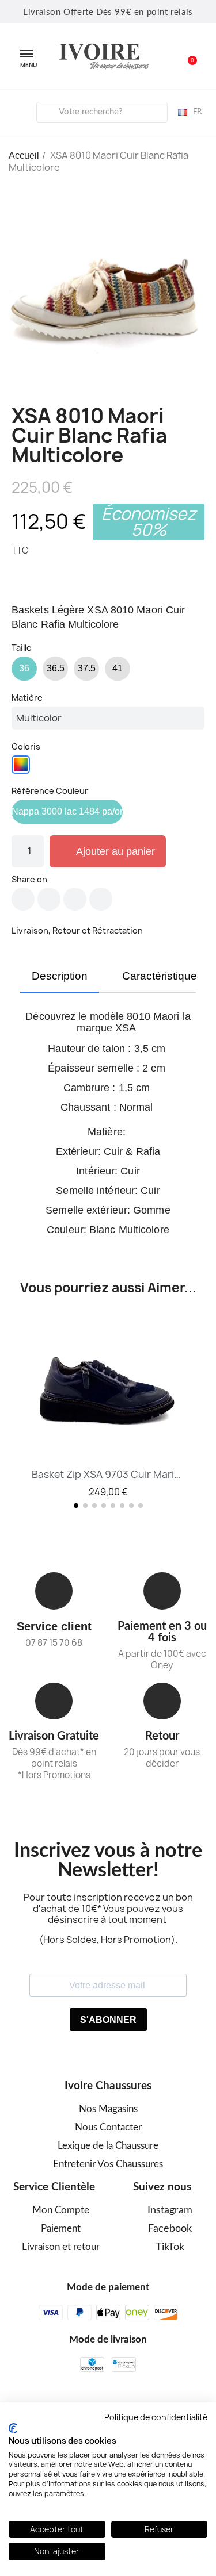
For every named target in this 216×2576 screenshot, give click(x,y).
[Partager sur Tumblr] (101, 899)
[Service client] (54, 1591)
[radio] (24, 669)
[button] (186, 56)
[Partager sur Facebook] (23, 899)
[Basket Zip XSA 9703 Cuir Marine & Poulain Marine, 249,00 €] (108, 1407)
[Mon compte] (18, 110)
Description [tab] (60, 976)
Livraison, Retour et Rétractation (77, 930)
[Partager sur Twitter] (49, 899)
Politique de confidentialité (156, 2417)
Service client (54, 1626)
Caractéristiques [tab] (162, 976)
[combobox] (102, 112)
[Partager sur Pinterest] (75, 899)
